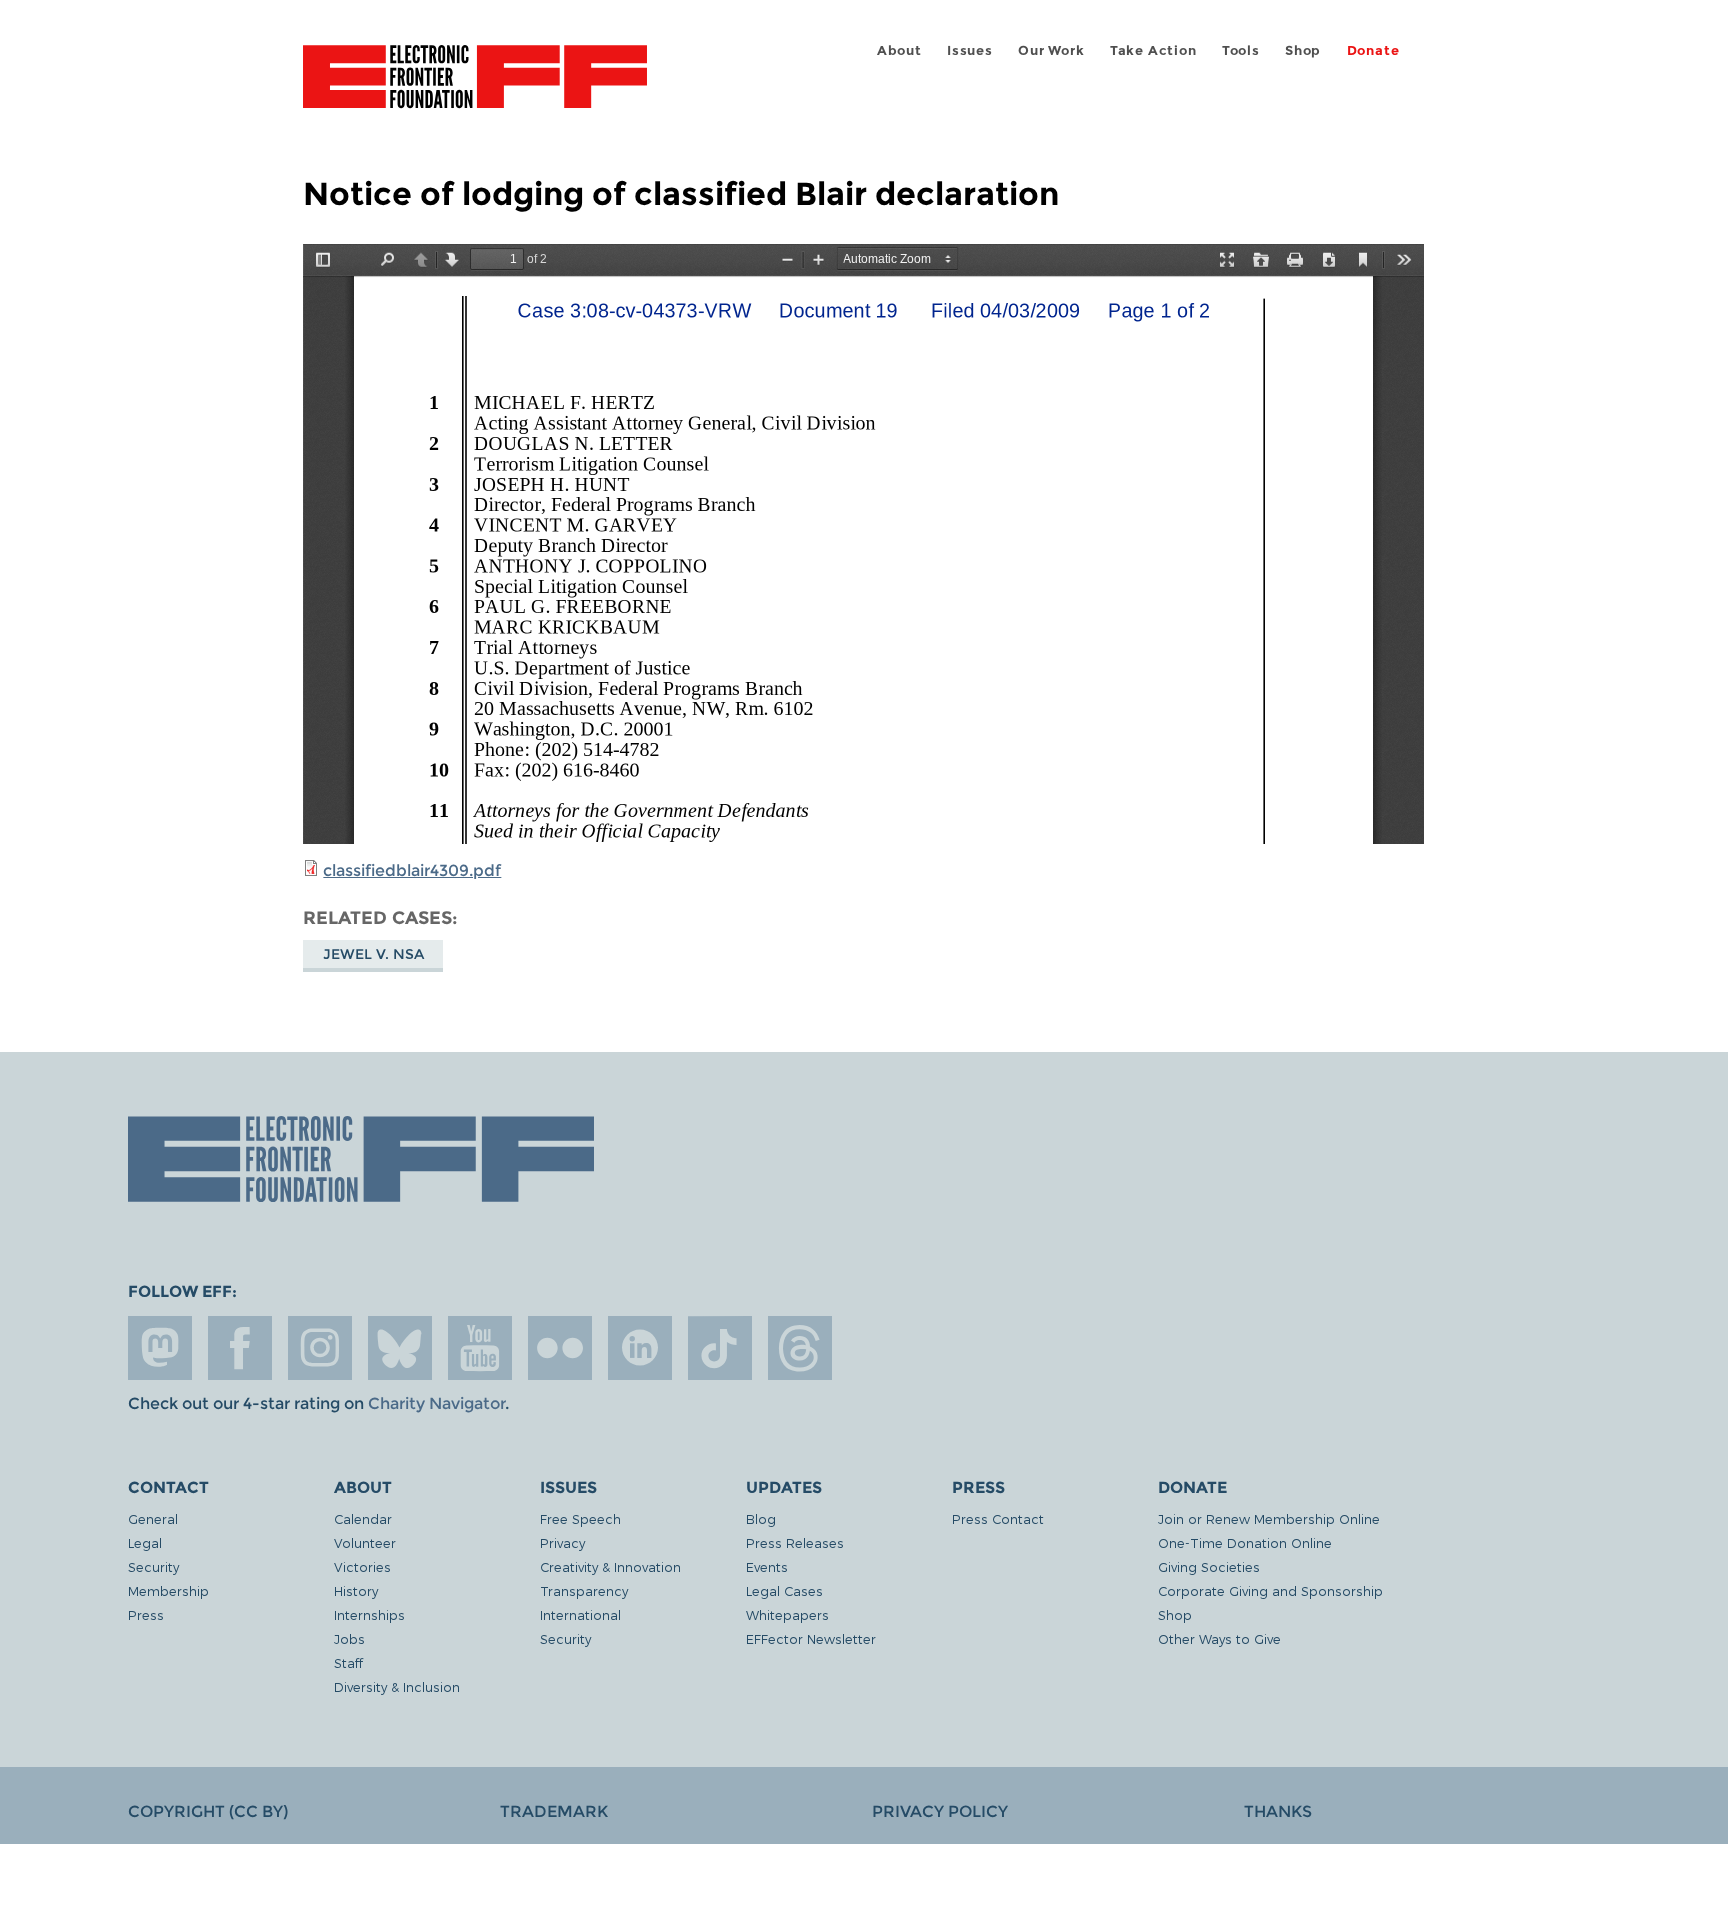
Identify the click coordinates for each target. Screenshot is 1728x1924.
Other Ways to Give (1219, 1638)
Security (153, 1566)
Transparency (584, 1590)
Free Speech (580, 1518)
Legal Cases (784, 1590)
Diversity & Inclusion (397, 1686)
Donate (1373, 50)
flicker (560, 1348)
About (899, 50)
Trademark (554, 1811)
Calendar (363, 1518)
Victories (362, 1566)
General (153, 1518)
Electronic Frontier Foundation (475, 88)
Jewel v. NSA (373, 954)
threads (800, 1348)
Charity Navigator (436, 1403)
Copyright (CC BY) (208, 1811)
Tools (1241, 50)
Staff (348, 1662)
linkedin (640, 1348)
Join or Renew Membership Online (1269, 1518)
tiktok (720, 1348)
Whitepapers (787, 1614)
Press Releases (795, 1542)
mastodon (160, 1348)
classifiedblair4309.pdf (412, 870)
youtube (480, 1348)
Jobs (349, 1638)
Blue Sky (400, 1348)
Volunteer (365, 1542)
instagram (320, 1348)
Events (767, 1566)
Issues (970, 50)
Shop (1303, 50)
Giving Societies (1209, 1566)
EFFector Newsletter (811, 1638)
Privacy (562, 1542)
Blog (761, 1518)
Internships (369, 1614)
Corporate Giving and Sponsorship (1270, 1590)
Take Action (1153, 50)
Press (146, 1614)
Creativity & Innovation (610, 1566)
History (356, 1590)
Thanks (1278, 1811)
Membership (168, 1590)
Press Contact (998, 1518)
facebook (240, 1348)
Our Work (1051, 50)
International (580, 1614)
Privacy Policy (940, 1811)
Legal (145, 1542)
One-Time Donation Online (1245, 1542)
